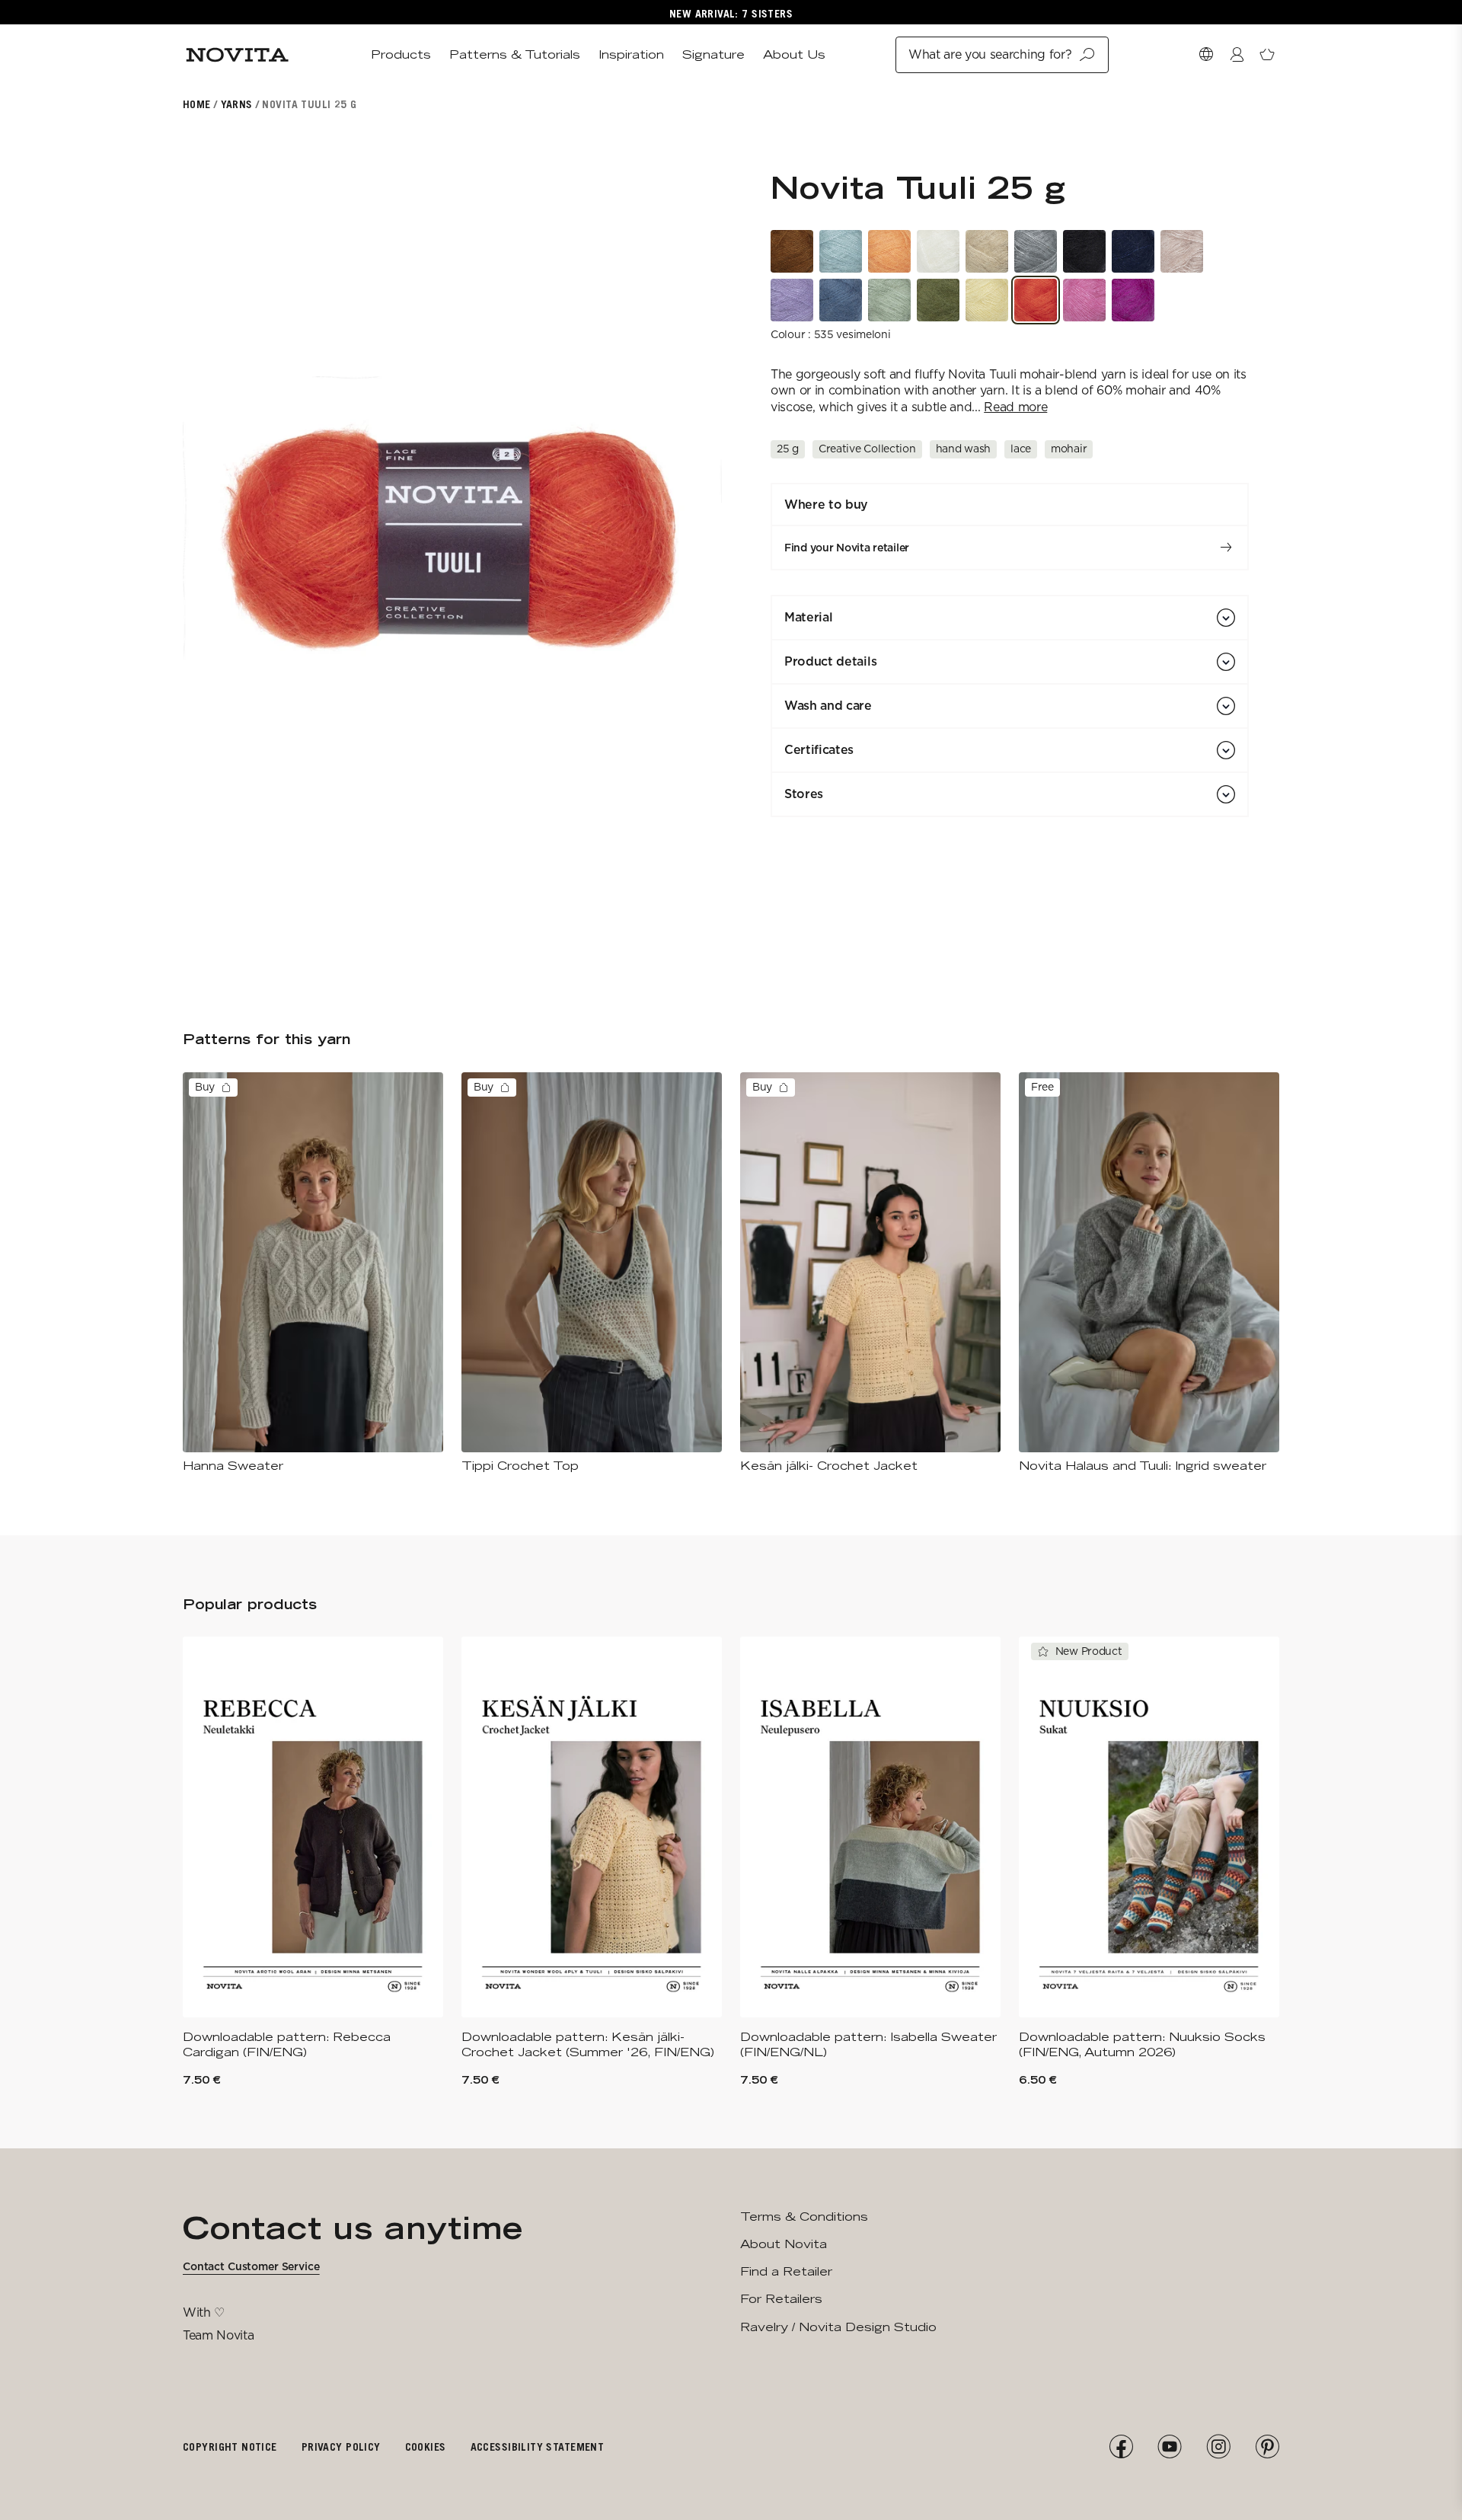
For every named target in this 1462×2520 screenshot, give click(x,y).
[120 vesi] (841, 300)
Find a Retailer (786, 2271)
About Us (794, 54)
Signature (713, 54)
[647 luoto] (792, 251)
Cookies (426, 2447)
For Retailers (781, 2299)
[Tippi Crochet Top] (592, 1273)
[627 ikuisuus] (987, 251)
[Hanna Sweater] (313, 1273)
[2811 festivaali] (889, 251)
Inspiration (631, 54)
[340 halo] (938, 300)
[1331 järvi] (841, 251)
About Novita (784, 2244)
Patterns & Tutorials (515, 54)
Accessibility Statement (538, 2447)
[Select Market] (1206, 55)
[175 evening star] (1133, 251)
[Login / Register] (1237, 55)
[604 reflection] (1182, 251)
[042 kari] (1036, 251)
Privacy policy (341, 2447)
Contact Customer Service (251, 2266)
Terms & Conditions (804, 2217)
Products (401, 54)
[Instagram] (1218, 2447)
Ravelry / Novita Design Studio (838, 2327)
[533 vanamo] (1084, 300)
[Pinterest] (1267, 2447)
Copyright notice (230, 2447)
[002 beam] (938, 251)
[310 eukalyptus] (889, 300)
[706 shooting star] (792, 300)
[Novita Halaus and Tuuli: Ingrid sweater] (1149, 1273)
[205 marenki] (987, 300)
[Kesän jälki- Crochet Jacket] (870, 1273)
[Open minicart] (1267, 55)
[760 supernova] (1133, 300)
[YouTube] (1170, 2447)
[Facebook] (1121, 2447)
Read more (1015, 407)
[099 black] (1084, 251)
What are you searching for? (990, 54)
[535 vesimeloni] (1036, 300)
